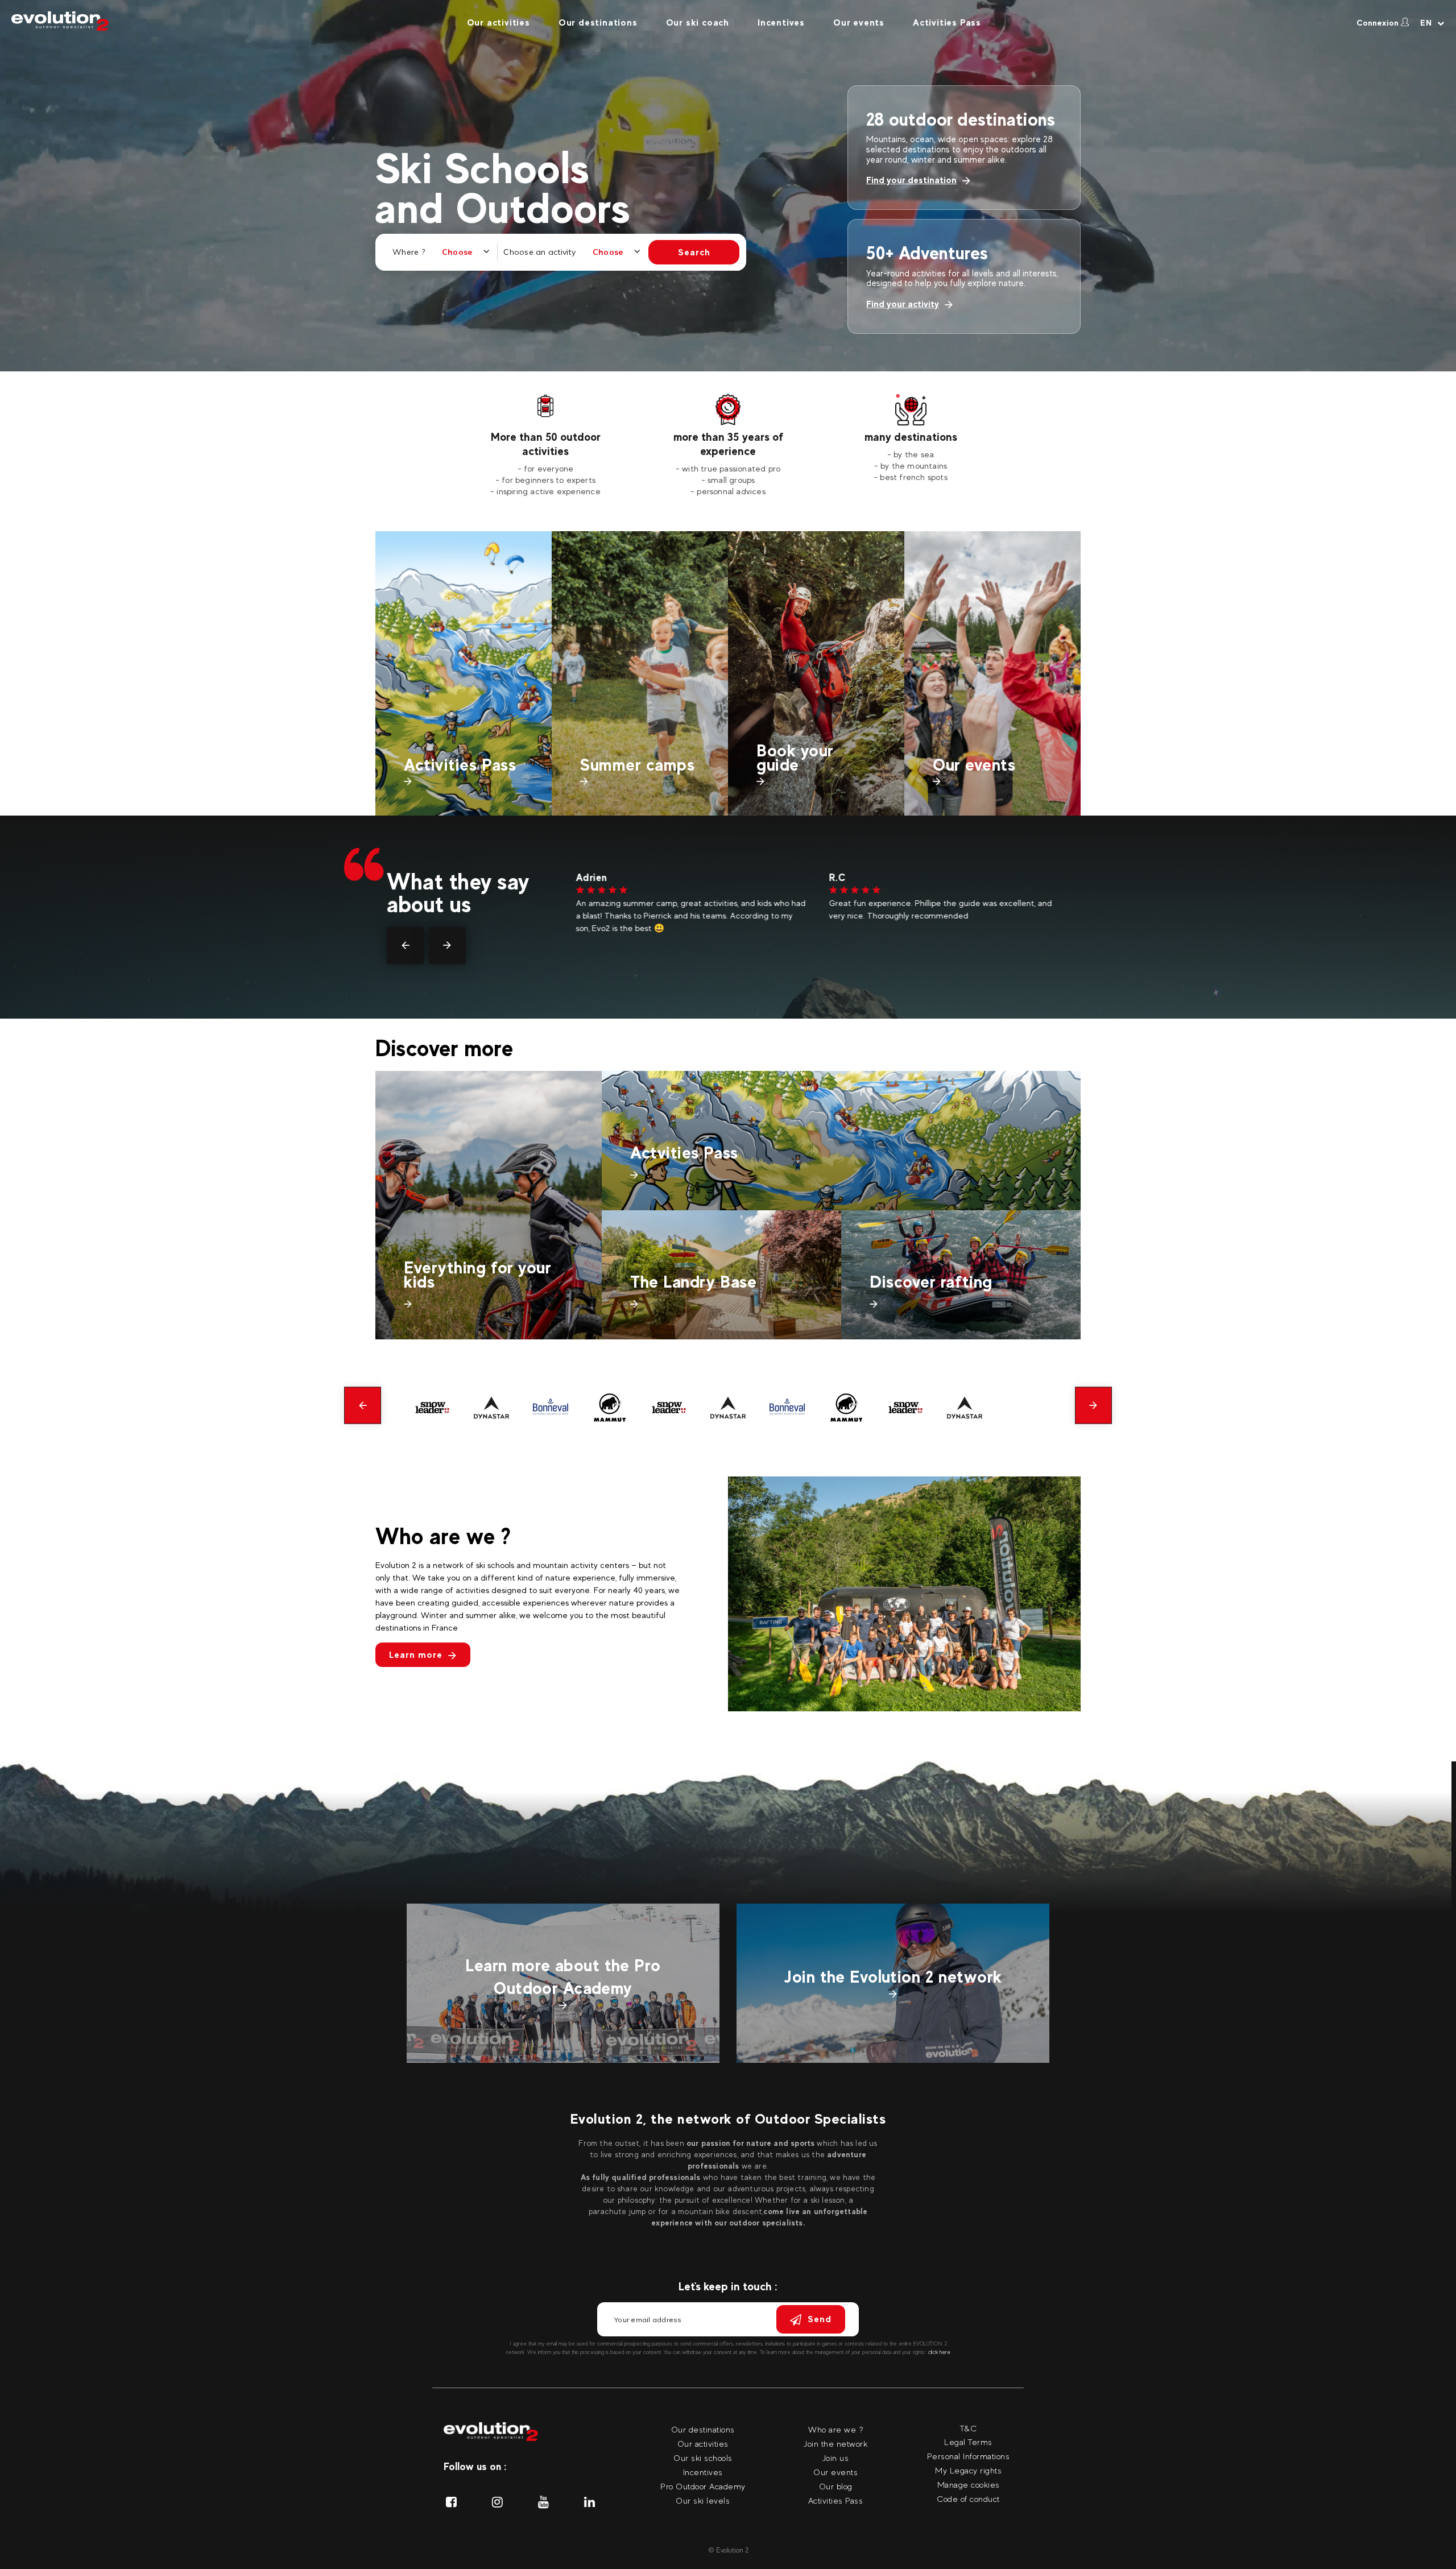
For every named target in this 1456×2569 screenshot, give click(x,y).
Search (694, 252)
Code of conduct (968, 2499)
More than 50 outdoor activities (546, 444)
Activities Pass (947, 22)
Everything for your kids (477, 1275)
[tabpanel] (546, 446)
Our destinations (598, 22)
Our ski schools (703, 2458)
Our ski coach (698, 22)
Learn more (416, 1655)
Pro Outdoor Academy (703, 2486)
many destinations (911, 437)
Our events (859, 22)
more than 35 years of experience (728, 444)
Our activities (499, 22)
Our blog (836, 2486)
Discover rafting (931, 1282)
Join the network (835, 2444)
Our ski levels (703, 2500)
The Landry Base (693, 1282)
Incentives (781, 22)
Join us (836, 2458)
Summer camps (638, 765)
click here (939, 2352)
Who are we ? (835, 2429)
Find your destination (911, 180)
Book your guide (795, 758)
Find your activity (903, 304)
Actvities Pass (684, 1153)
